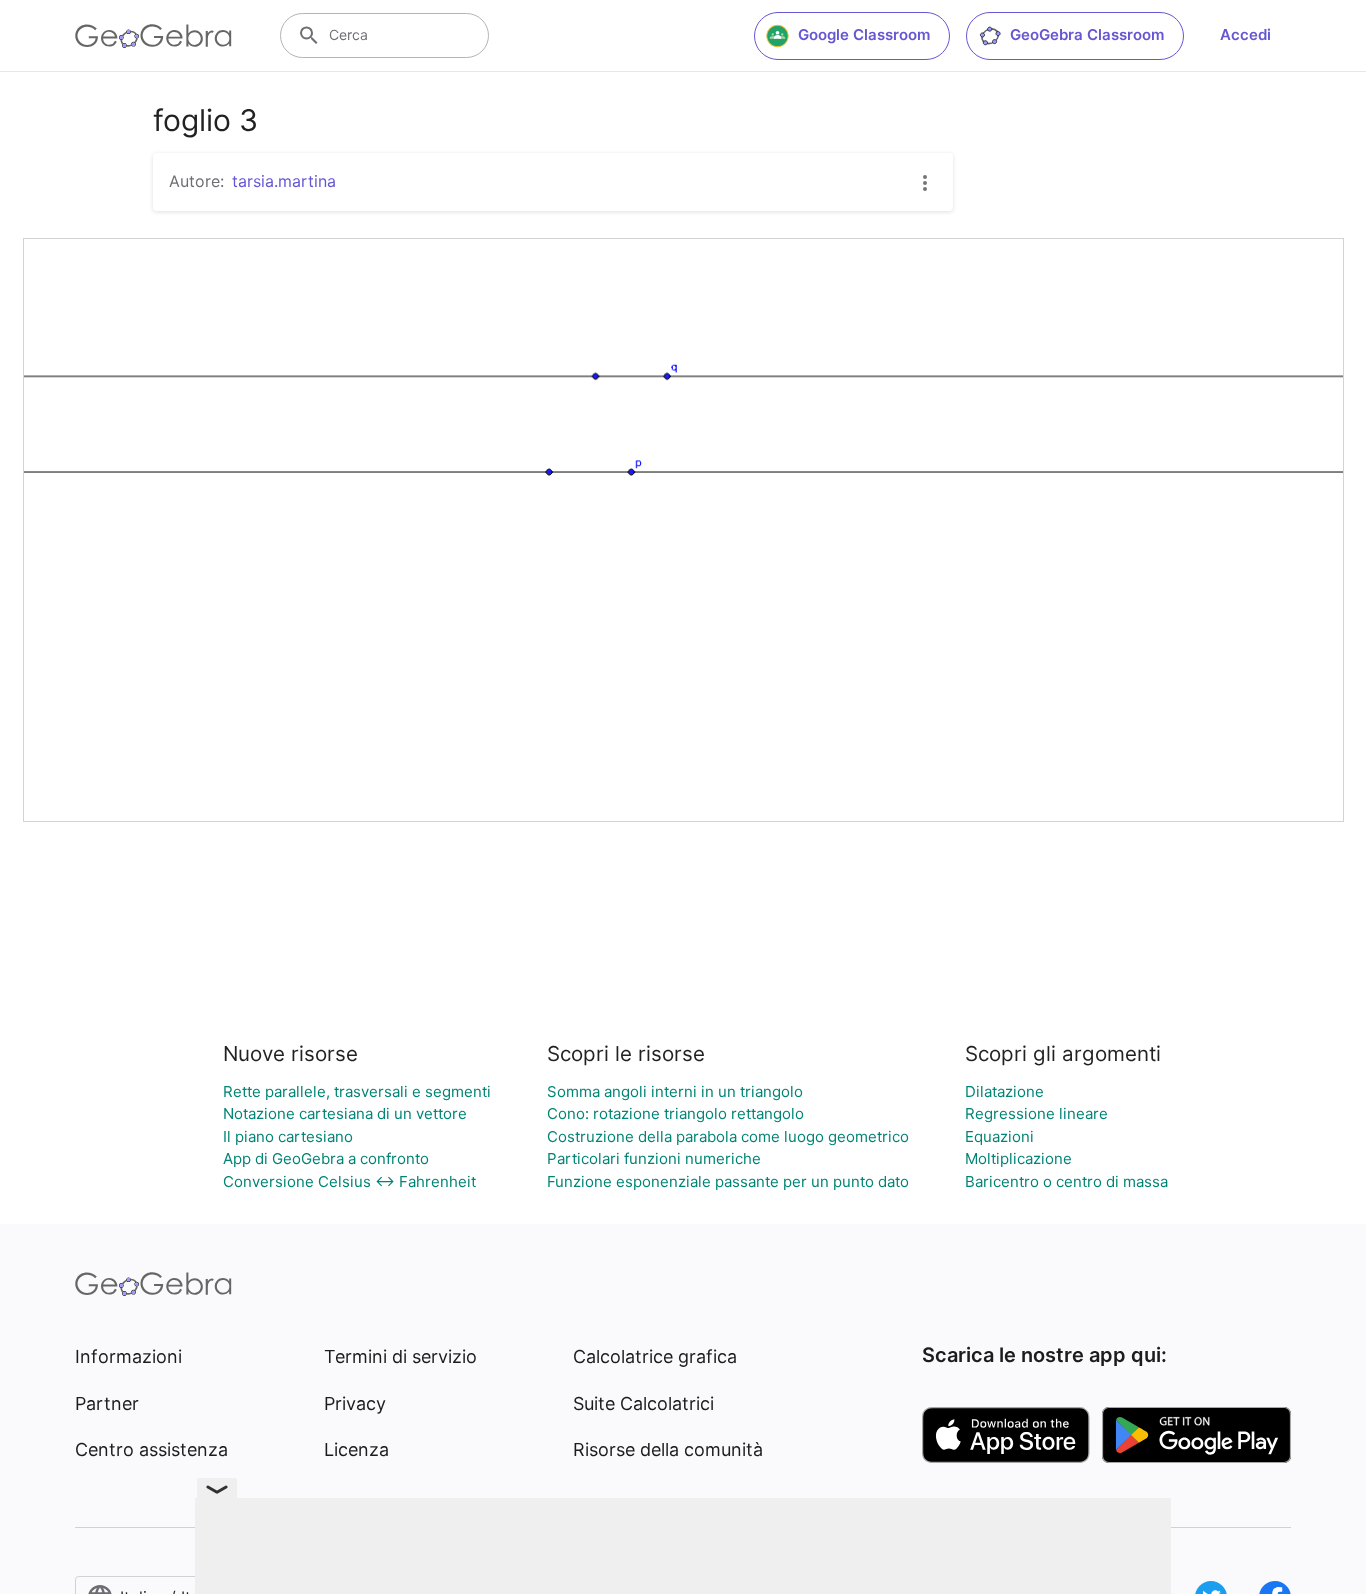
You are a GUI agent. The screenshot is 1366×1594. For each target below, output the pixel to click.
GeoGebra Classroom (1087, 34)
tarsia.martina (284, 181)
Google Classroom (864, 34)
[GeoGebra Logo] (153, 36)
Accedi (1245, 34)
